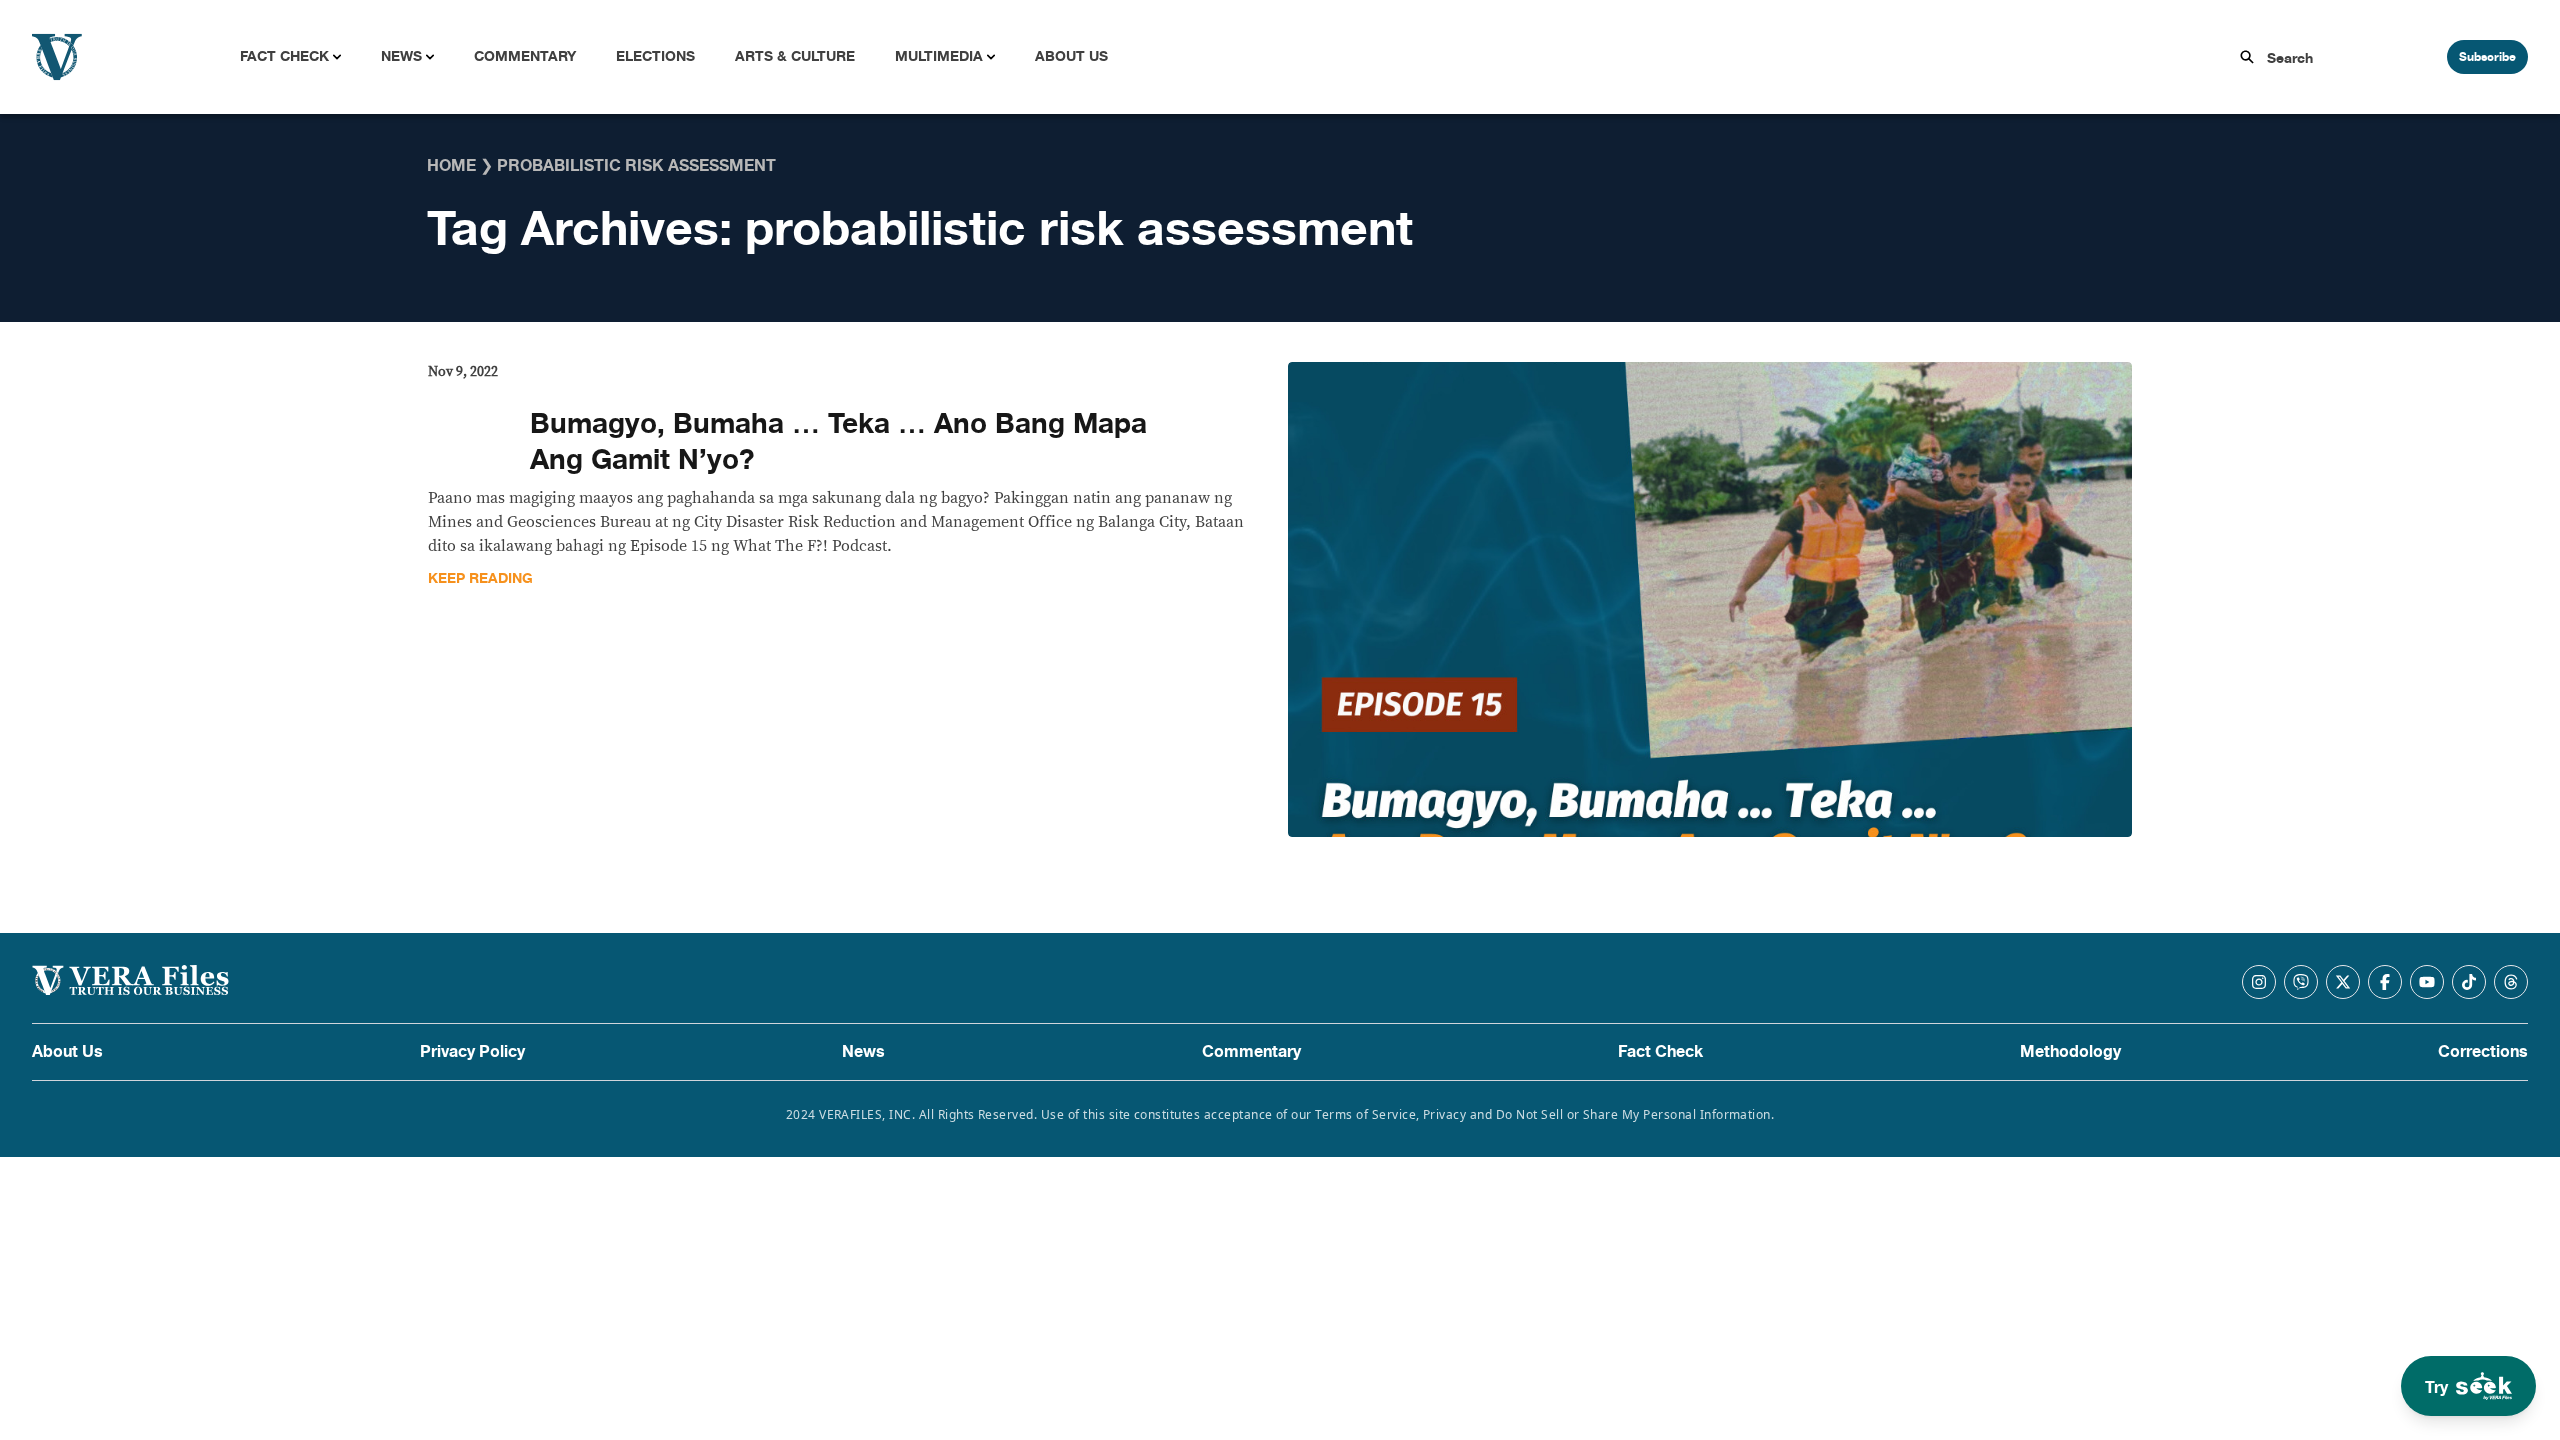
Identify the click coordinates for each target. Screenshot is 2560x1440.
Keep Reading (480, 578)
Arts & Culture (795, 56)
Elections (655, 56)
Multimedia (939, 56)
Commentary (525, 56)
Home (451, 166)
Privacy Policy (472, 1052)
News (401, 56)
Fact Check (284, 56)
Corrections (2483, 1052)
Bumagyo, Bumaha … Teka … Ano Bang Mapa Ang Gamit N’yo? (838, 442)
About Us (1071, 56)
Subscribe (2487, 57)
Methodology (2070, 1052)
